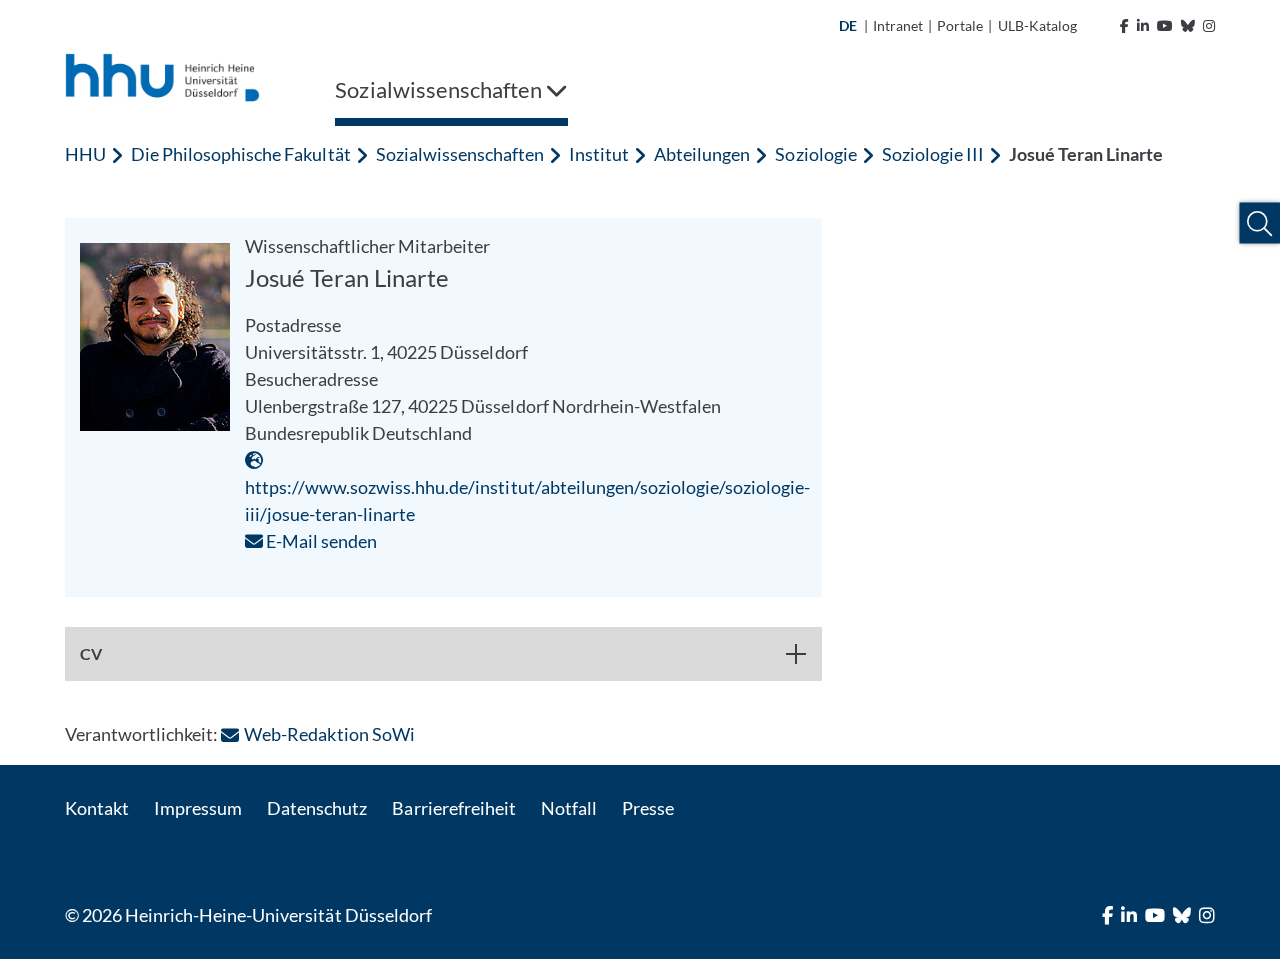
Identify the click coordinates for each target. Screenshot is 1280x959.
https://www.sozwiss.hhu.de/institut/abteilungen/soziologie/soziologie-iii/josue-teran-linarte (527, 500)
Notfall (569, 808)
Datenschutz (317, 808)
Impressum (198, 808)
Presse (648, 808)
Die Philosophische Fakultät (240, 154)
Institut (599, 154)
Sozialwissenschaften (460, 154)
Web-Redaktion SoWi (329, 734)
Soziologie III (933, 154)
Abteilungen (702, 154)
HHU (85, 154)
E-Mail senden (320, 541)
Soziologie (815, 154)
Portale (960, 25)
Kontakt (97, 808)
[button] (1259, 223)
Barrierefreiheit (453, 808)
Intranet (898, 25)
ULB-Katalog (1037, 25)
